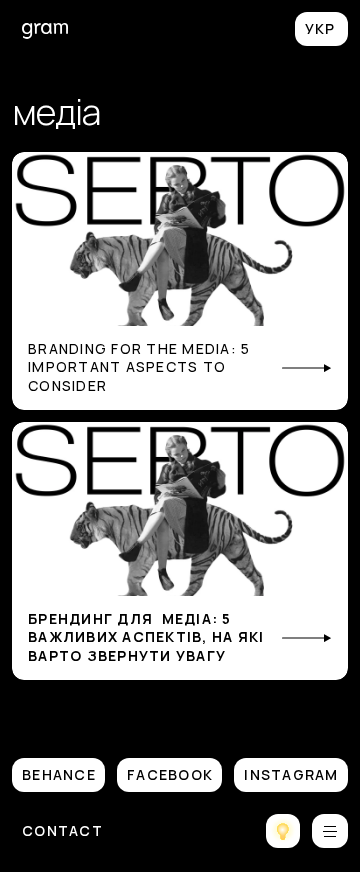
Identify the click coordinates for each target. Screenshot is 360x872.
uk (321, 29)
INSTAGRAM (291, 774)
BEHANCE (59, 774)
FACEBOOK (170, 774)
